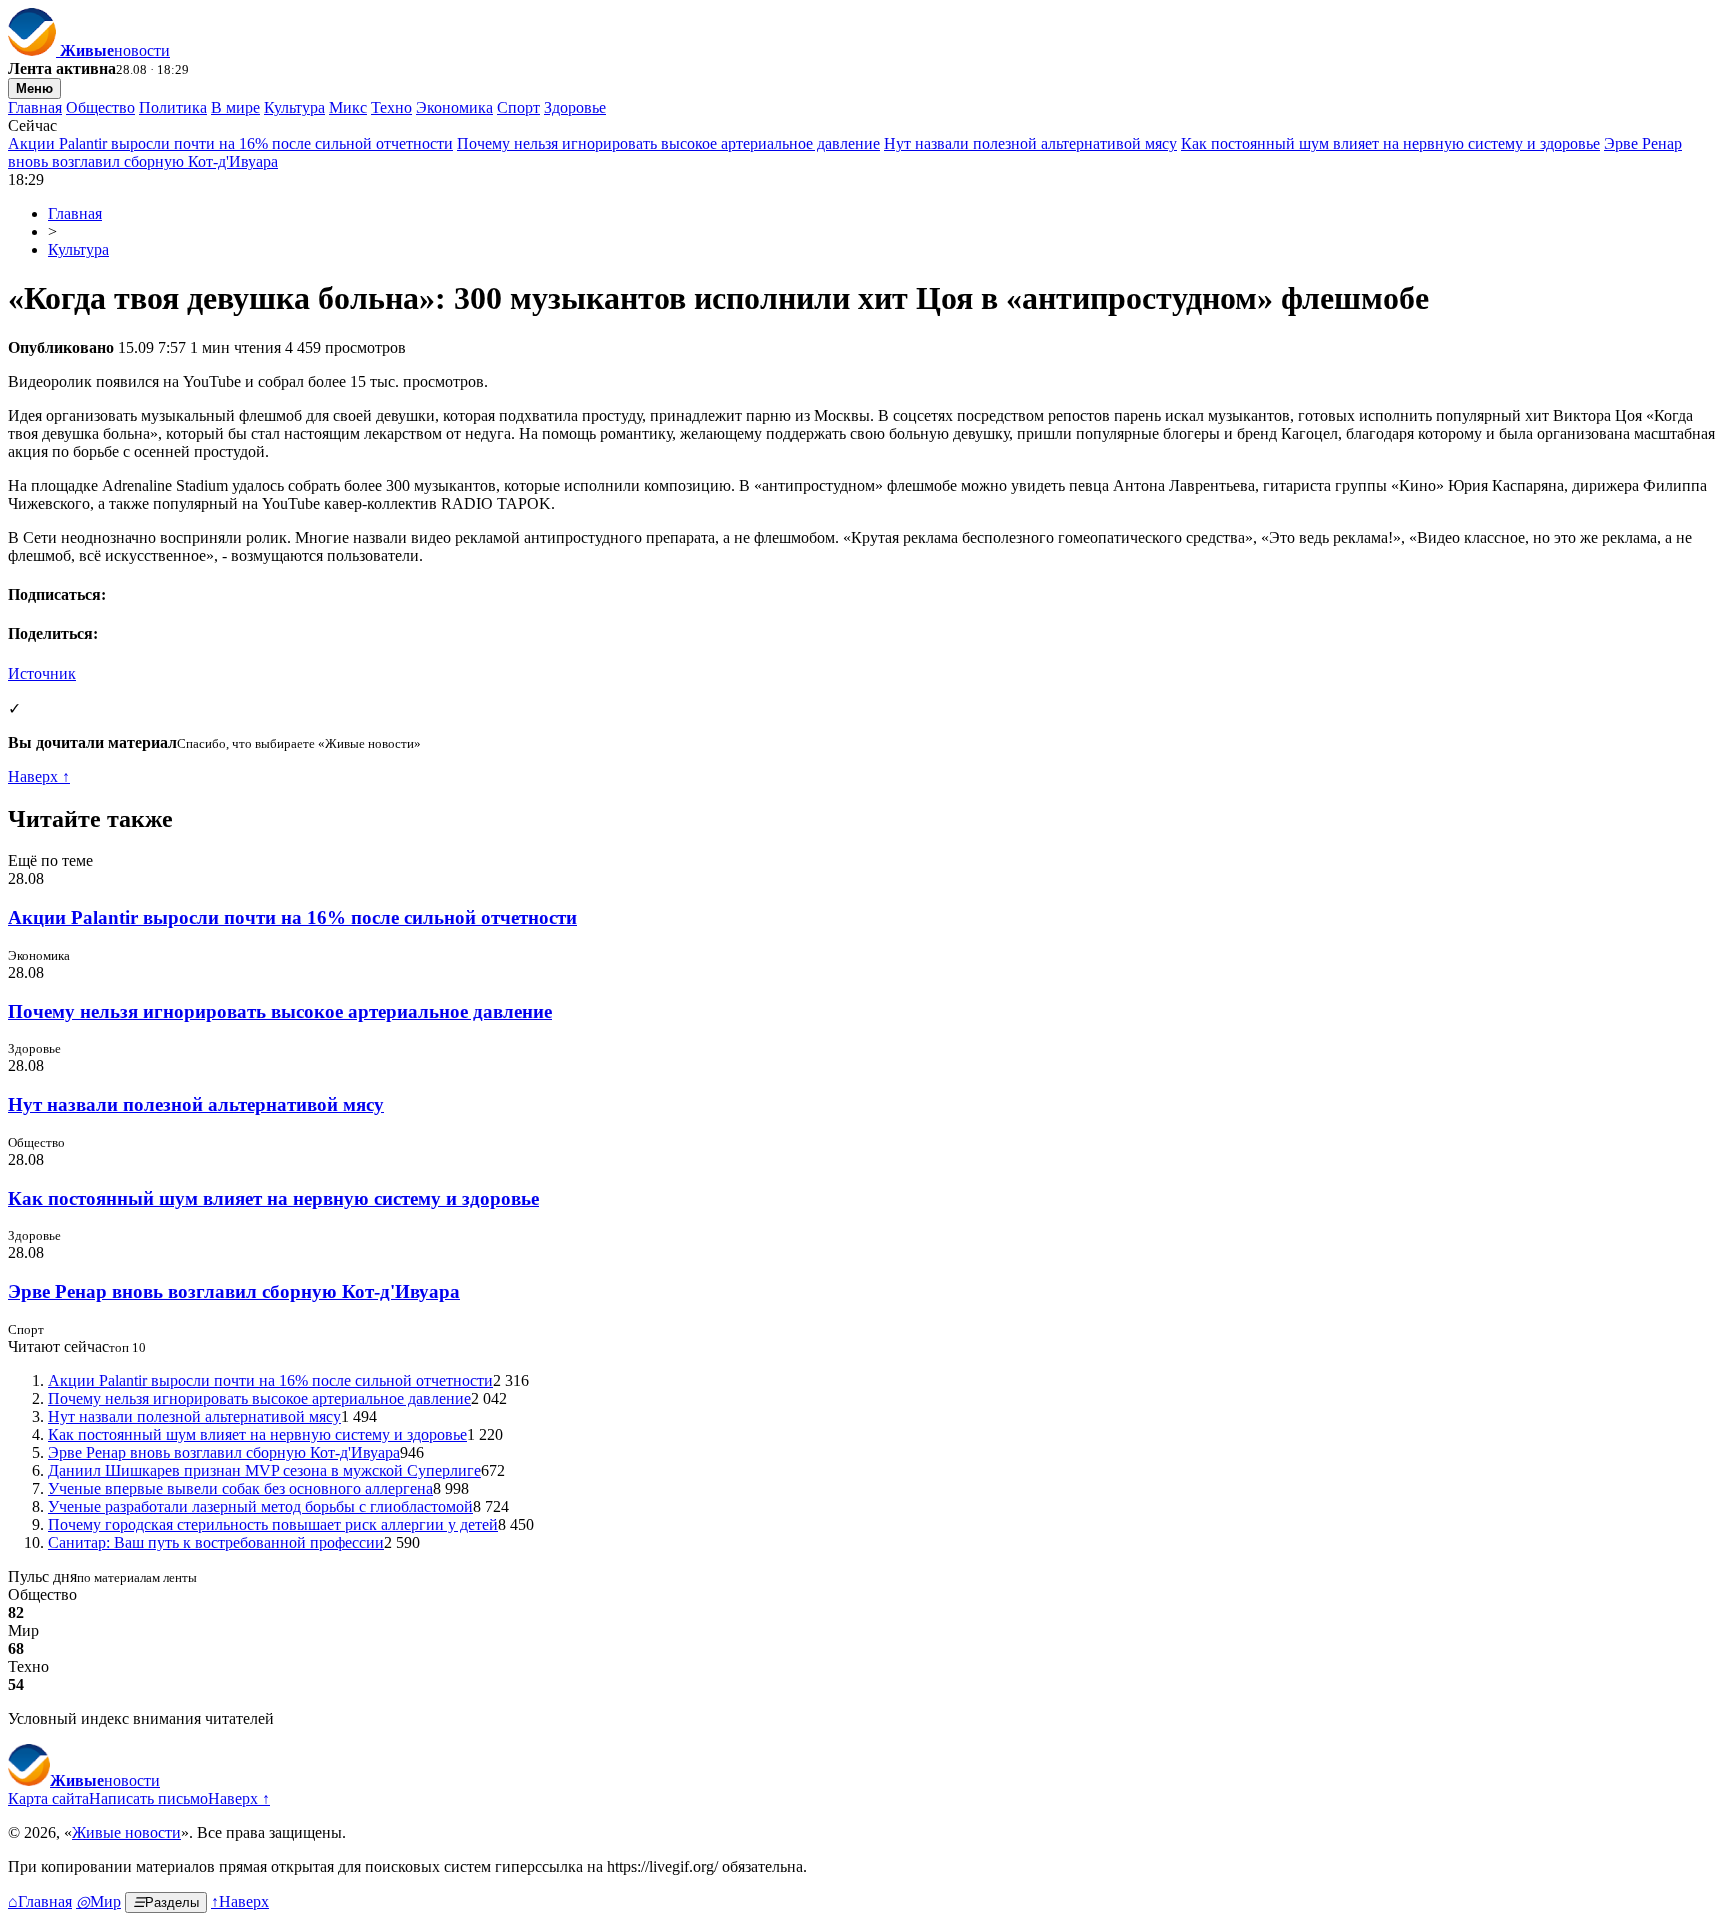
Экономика (454, 107)
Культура (294, 107)
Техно (391, 107)
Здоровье (575, 107)
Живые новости (126, 1832)
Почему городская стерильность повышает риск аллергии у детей (273, 1524)
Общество (100, 107)
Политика (173, 107)
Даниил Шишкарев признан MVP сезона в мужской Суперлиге (264, 1470)
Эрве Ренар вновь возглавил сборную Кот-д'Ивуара (234, 1291)
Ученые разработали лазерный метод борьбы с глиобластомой (260, 1506)
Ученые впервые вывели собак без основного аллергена (240, 1488)
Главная (35, 107)
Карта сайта (48, 1798)
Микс (348, 107)
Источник (42, 673)
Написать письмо (148, 1798)
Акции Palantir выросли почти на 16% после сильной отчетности (230, 143)
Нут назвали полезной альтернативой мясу (1030, 143)
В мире (235, 107)
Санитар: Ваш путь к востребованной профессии (216, 1542)
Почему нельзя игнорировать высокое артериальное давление (668, 143)
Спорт (518, 107)
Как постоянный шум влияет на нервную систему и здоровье (1390, 143)
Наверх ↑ (39, 776)
